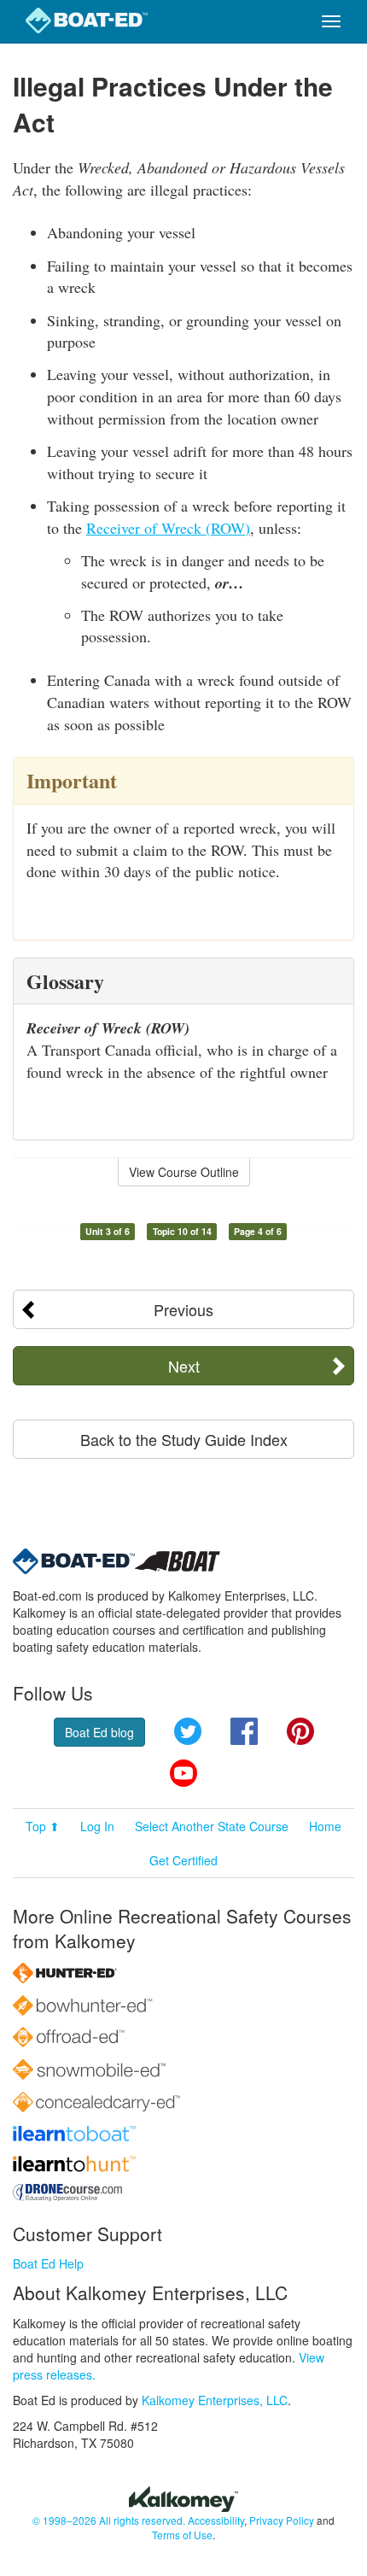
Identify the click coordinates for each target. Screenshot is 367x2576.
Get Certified (183, 1860)
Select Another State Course (212, 1826)
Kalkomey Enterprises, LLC (215, 2400)
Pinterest (300, 1731)
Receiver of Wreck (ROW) (168, 528)
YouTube (183, 1773)
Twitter (188, 1731)
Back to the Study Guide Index (184, 1439)
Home (325, 1826)
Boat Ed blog (99, 1732)
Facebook (244, 1731)
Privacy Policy (282, 2520)
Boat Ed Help (48, 2263)
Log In (97, 1826)
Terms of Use (182, 2535)
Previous (183, 1309)
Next (184, 1366)
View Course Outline (184, 1172)
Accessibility (216, 2520)
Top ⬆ (43, 1826)
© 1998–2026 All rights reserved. (109, 2520)
